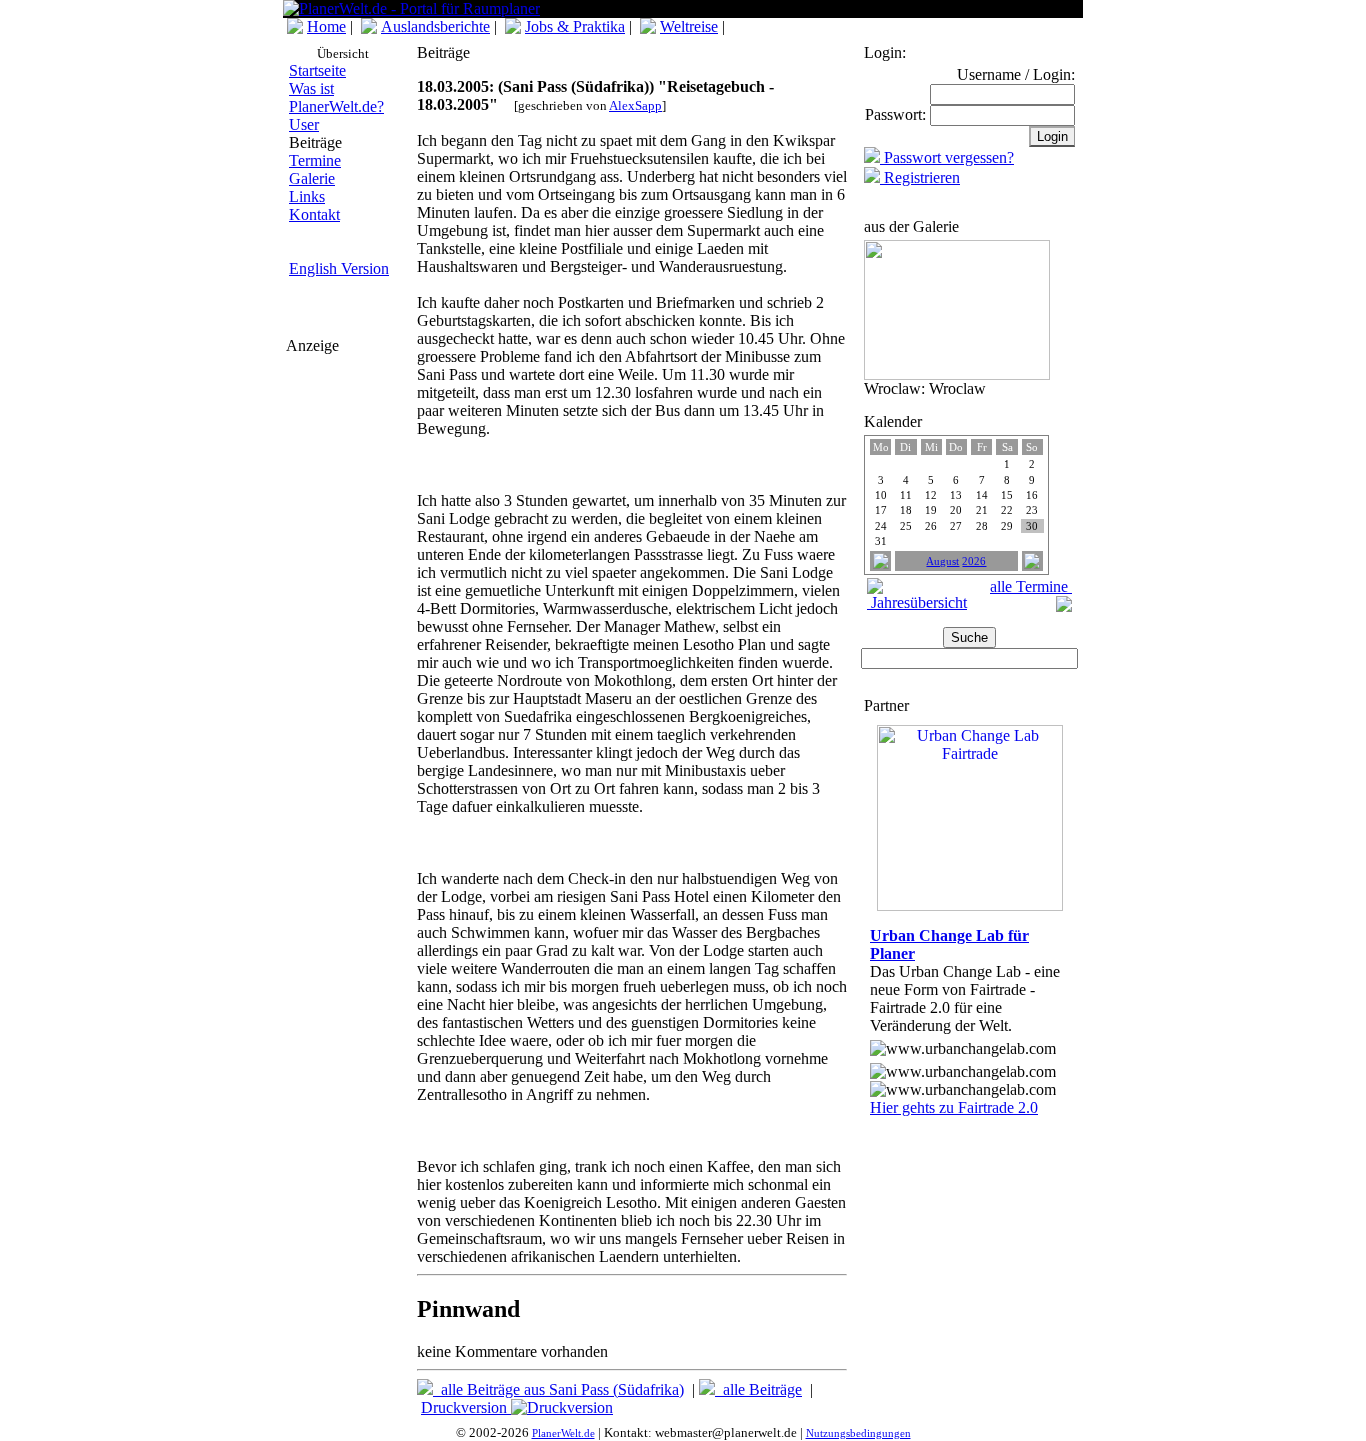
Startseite (317, 70)
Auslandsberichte (435, 26)
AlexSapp (635, 105)
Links (307, 196)
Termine (315, 160)
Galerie (312, 178)
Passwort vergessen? (947, 157)
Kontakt (314, 214)
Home (326, 26)
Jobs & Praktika (575, 26)
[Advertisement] (346, 479)
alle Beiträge (758, 1389)
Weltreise (689, 26)
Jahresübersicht (917, 602)
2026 (974, 561)
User (304, 124)
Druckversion (466, 1407)
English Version (339, 268)
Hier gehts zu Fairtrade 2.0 (954, 1107)
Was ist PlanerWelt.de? (336, 97)
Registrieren (920, 177)
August (942, 561)
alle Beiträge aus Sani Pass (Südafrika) (558, 1389)
